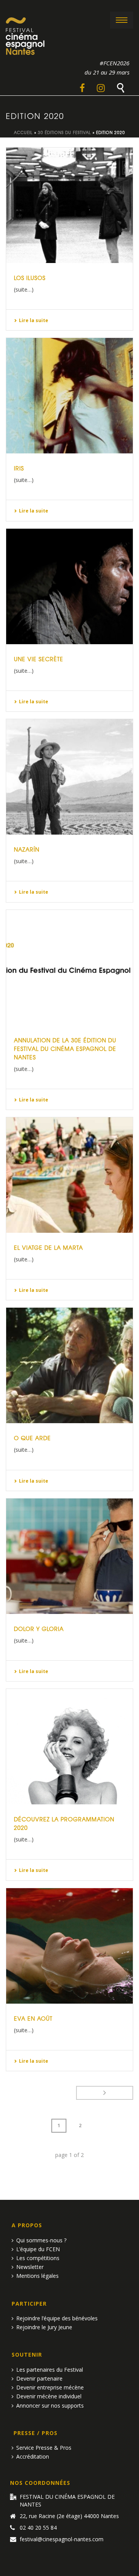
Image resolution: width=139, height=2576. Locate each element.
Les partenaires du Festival (50, 2370)
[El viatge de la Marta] (69, 1175)
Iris (19, 468)
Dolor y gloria (39, 1629)
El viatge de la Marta (48, 1247)
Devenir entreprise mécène (50, 2387)
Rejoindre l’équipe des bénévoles (57, 2318)
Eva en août (33, 2018)
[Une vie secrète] (69, 586)
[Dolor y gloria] (69, 1556)
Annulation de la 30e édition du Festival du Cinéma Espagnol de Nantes (65, 1049)
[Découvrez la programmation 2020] (69, 1747)
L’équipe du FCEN (38, 2249)
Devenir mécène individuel (49, 2396)
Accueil (23, 132)
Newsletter (30, 2267)
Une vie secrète (39, 659)
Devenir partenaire (39, 2378)
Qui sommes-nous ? (41, 2240)
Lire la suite (34, 320)
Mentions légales (37, 2276)
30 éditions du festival (64, 132)
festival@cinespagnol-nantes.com (62, 2539)
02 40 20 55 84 (38, 2528)
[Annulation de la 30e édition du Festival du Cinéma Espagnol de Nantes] (69, 968)
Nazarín (27, 849)
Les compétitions (38, 2258)
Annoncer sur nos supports (50, 2405)
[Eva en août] (69, 1946)
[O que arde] (69, 1365)
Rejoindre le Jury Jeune (44, 2327)
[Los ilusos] (69, 205)
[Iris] (69, 396)
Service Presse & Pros (44, 2448)
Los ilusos (30, 278)
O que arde (32, 1438)
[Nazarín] (69, 777)
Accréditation (33, 2456)
